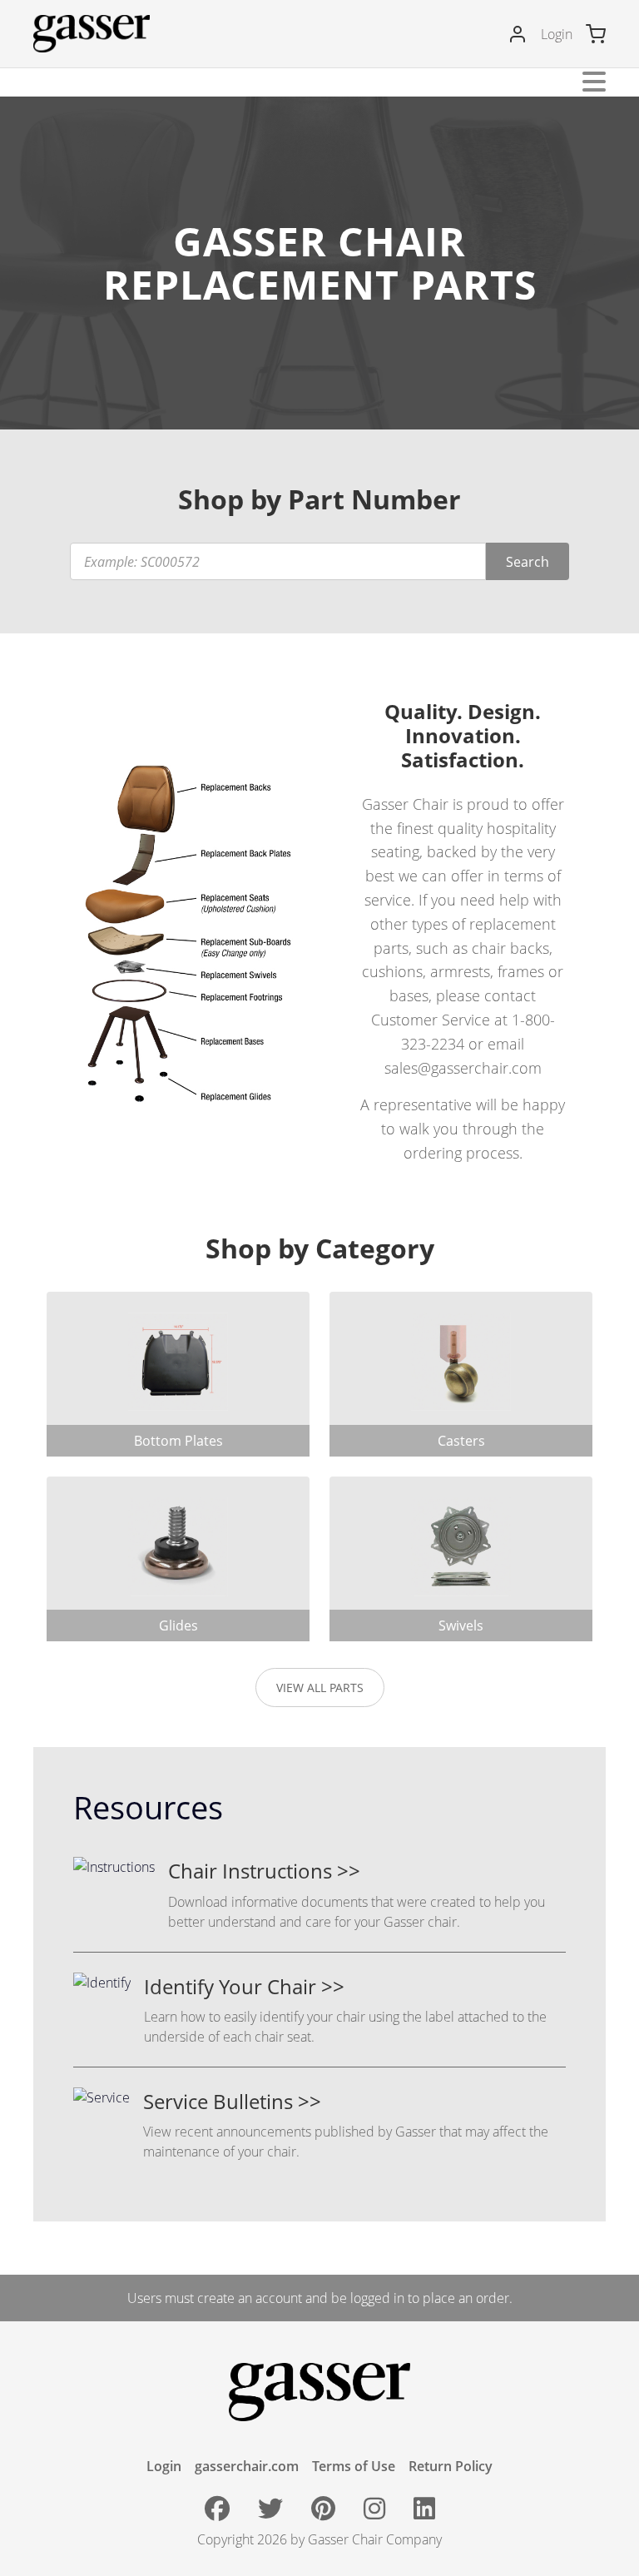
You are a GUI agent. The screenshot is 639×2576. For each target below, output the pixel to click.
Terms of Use (354, 2466)
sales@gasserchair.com (463, 1068)
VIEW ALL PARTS (320, 1688)
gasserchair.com (247, 2466)
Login (557, 34)
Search (528, 562)
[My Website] (92, 34)
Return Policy (451, 2466)
